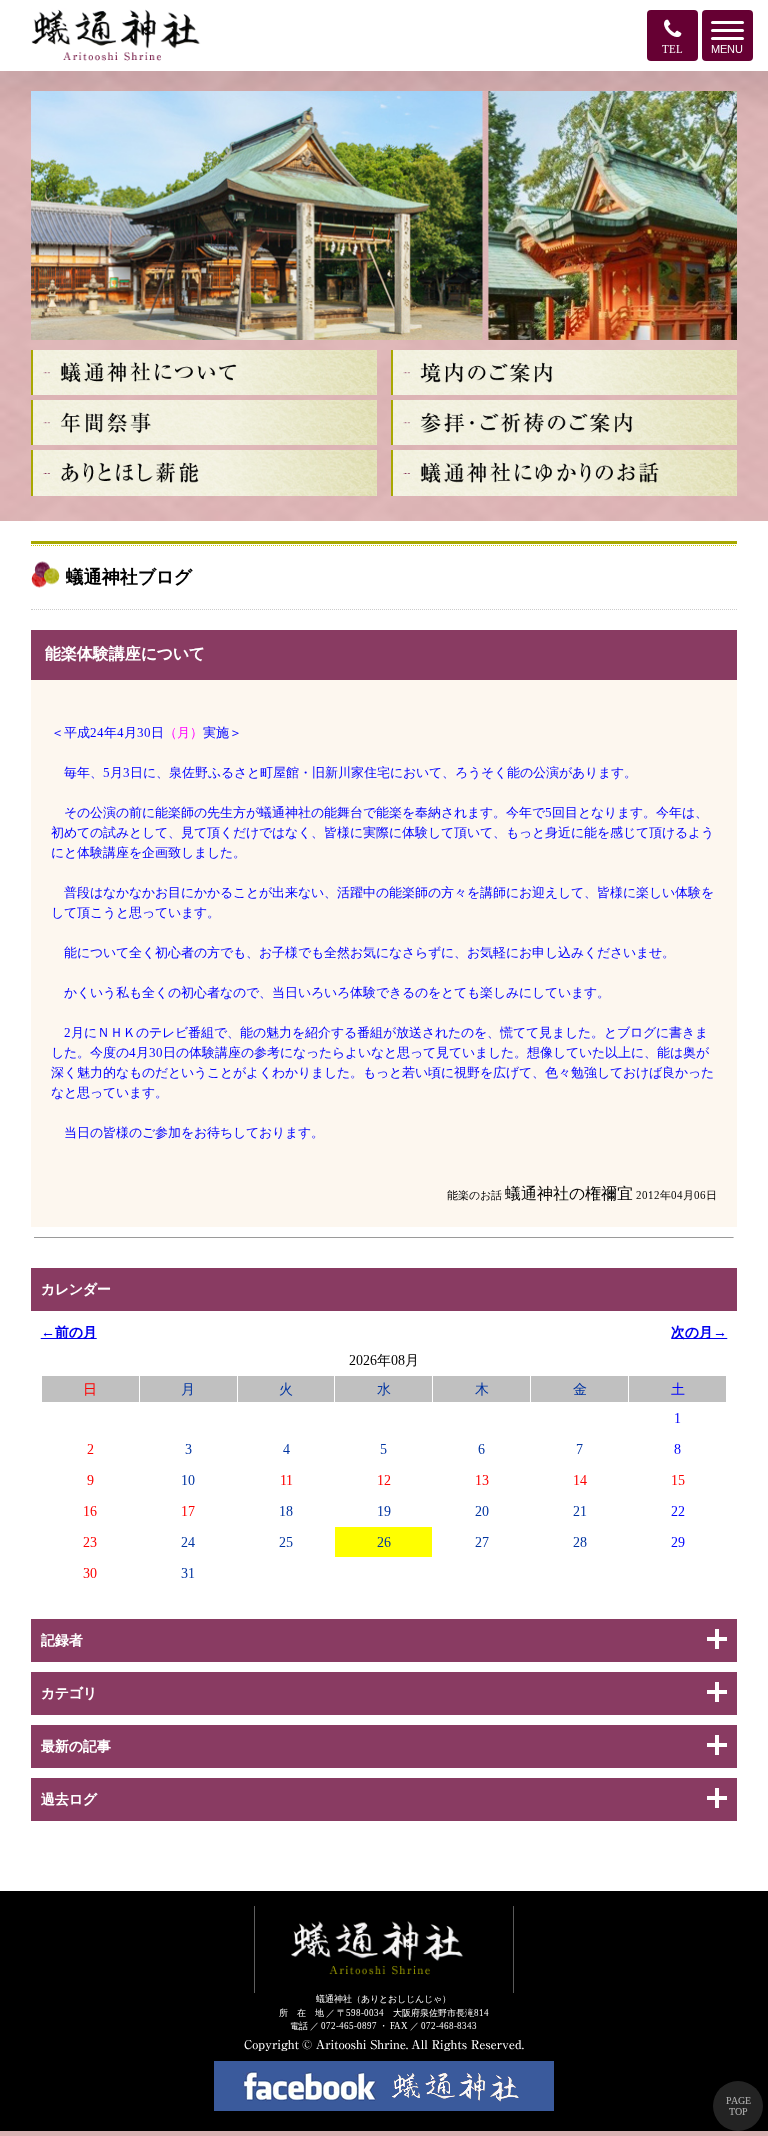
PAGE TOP (738, 2106)
